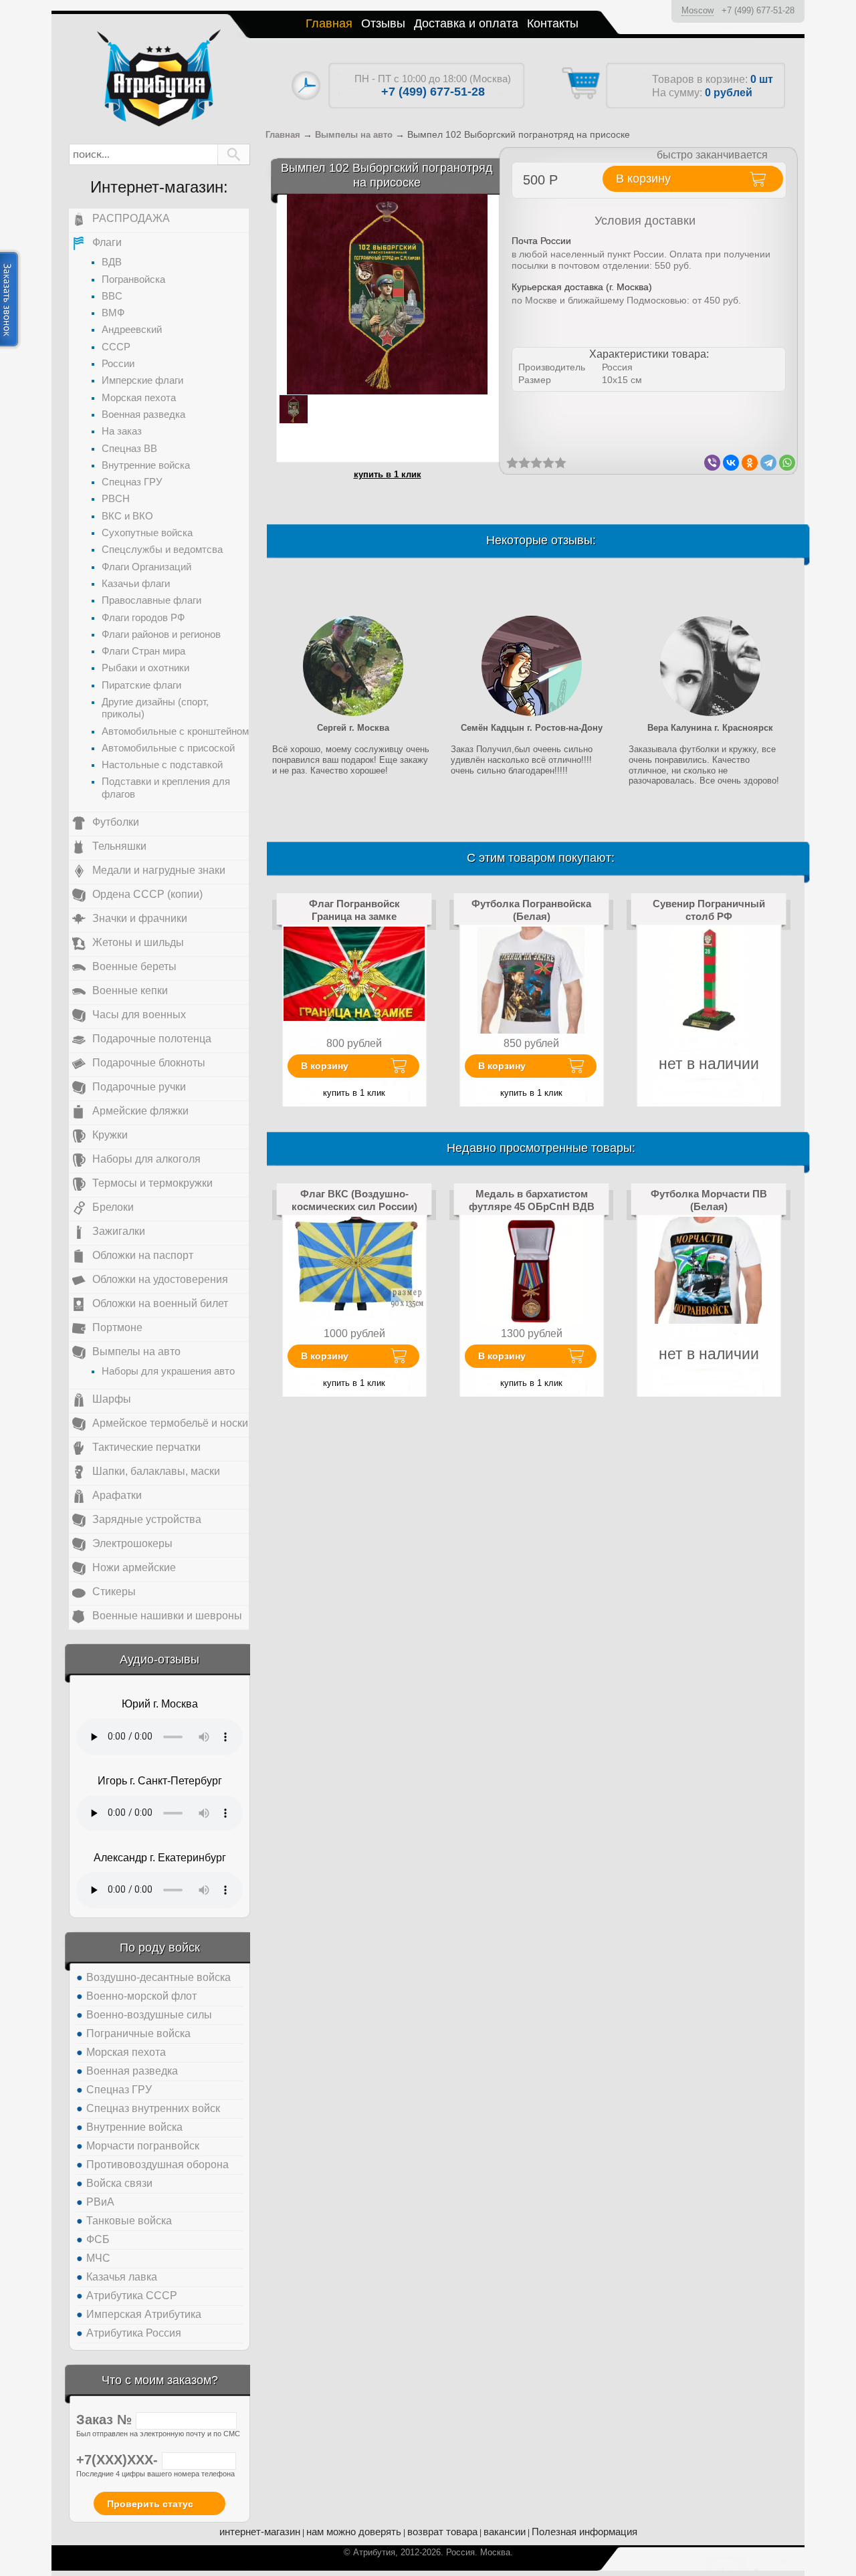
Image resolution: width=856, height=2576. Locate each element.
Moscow (698, 10)
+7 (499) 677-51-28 (758, 10)
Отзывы (383, 23)
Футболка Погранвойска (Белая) (531, 910)
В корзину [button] (643, 179)
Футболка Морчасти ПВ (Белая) (709, 1200)
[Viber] (712, 463)
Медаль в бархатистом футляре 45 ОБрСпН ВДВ (532, 1200)
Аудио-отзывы (159, 1659)
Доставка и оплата (466, 23)
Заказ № (106, 2420)
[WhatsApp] (787, 463)
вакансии (505, 2532)
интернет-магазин (260, 2532)
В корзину (325, 1066)
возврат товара (442, 2532)
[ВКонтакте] (731, 463)
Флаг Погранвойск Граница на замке (354, 910)
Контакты (553, 23)
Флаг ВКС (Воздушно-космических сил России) (354, 1200)
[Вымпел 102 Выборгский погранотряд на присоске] (387, 294)
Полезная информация (584, 2532)
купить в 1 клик (388, 474)
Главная (329, 23)
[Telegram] (768, 463)
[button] (234, 154)
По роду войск (160, 1948)
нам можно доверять (354, 2532)
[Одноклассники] (750, 463)
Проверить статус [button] (150, 2504)
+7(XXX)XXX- (119, 2460)
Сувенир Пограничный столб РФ (709, 910)
